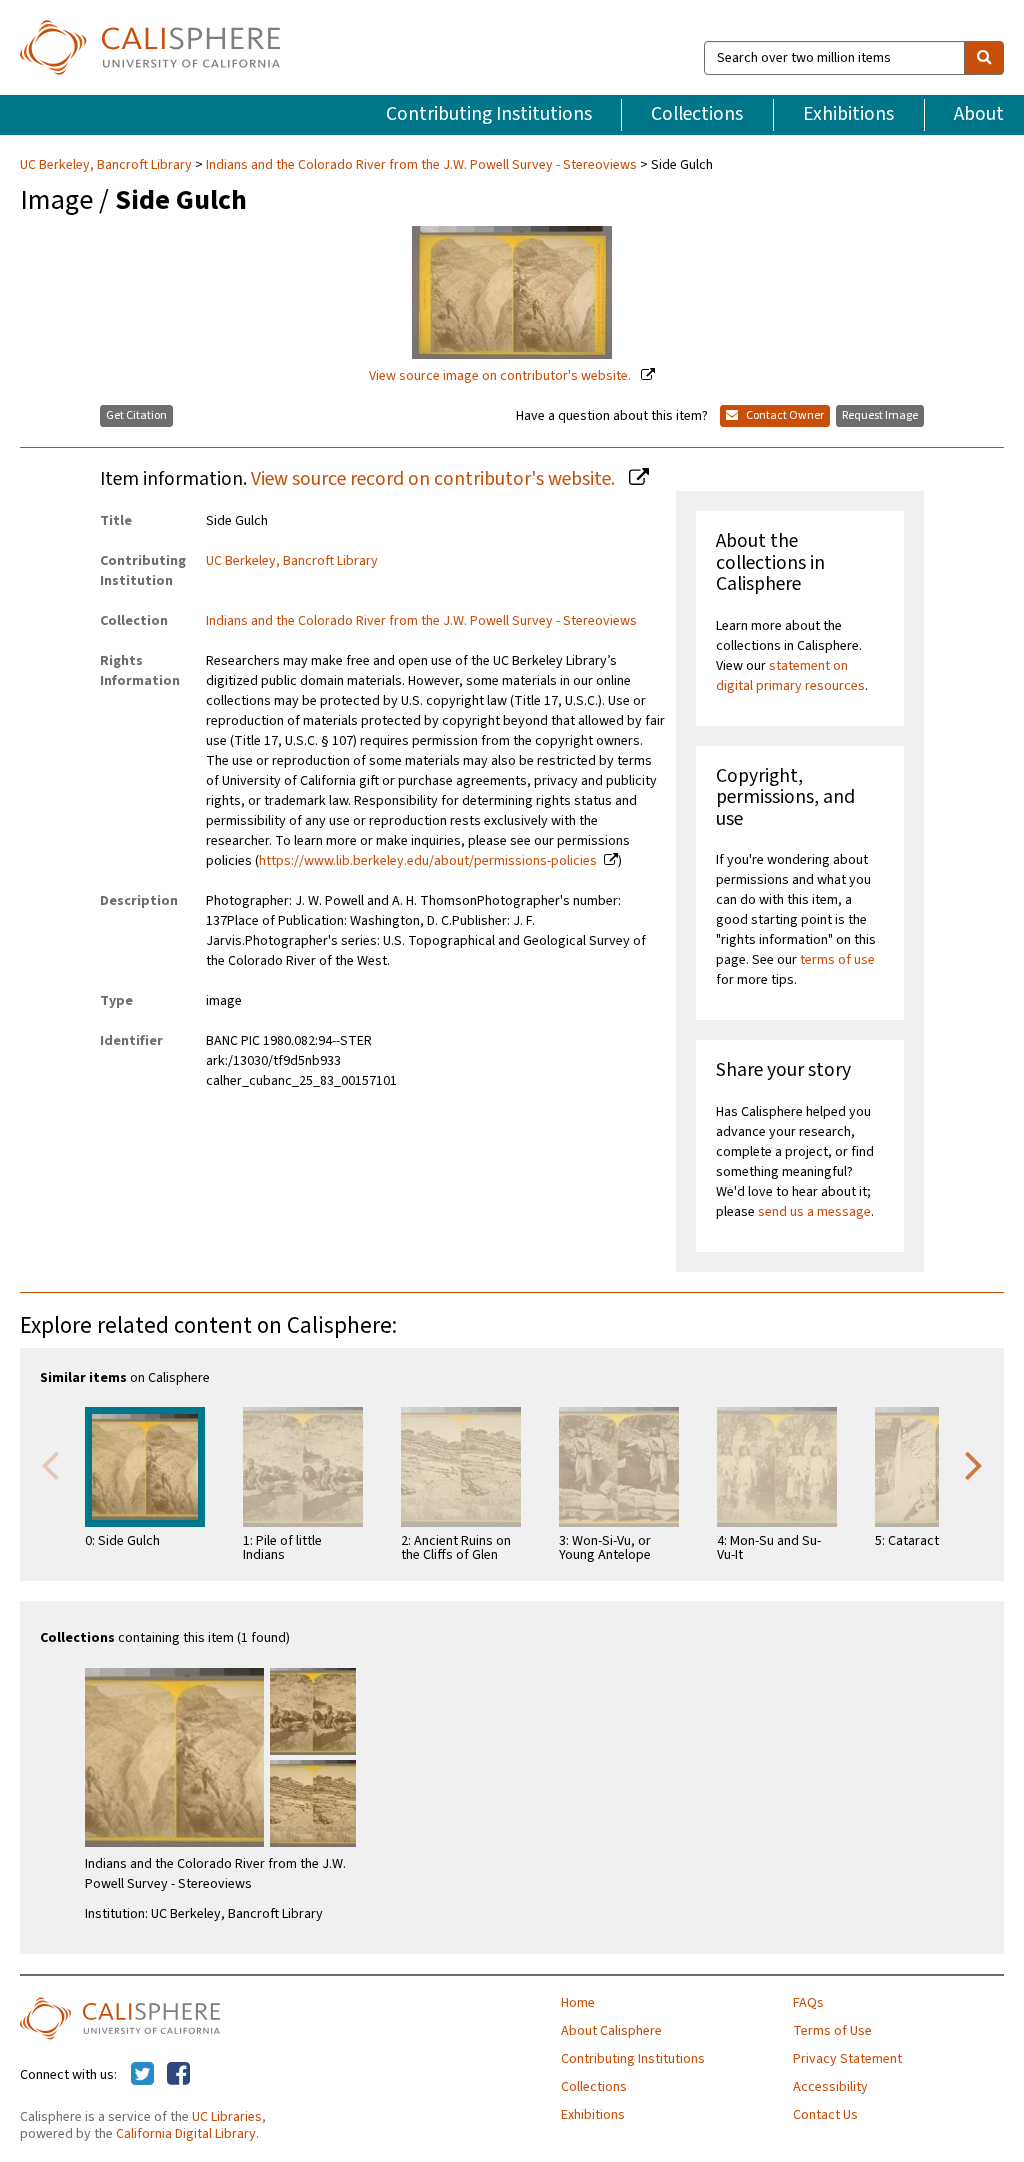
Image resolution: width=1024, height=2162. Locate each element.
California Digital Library (186, 2134)
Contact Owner (784, 415)
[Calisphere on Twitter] (142, 2075)
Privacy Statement (847, 2059)
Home (578, 2003)
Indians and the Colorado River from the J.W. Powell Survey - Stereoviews (421, 165)
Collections (697, 114)
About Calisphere (611, 2031)
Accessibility (830, 2087)
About (979, 114)
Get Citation (136, 415)
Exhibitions (848, 114)
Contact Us (825, 2115)
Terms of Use (832, 2031)
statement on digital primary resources (790, 676)
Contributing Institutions (489, 114)
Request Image (880, 415)
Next (974, 1464)
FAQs (808, 2003)
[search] (984, 58)
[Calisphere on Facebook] (178, 2075)
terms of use (837, 960)
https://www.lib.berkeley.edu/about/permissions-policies (428, 861)
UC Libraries (227, 2117)
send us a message (814, 1212)
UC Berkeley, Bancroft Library (107, 165)
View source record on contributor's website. (435, 479)
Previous (50, 1464)
